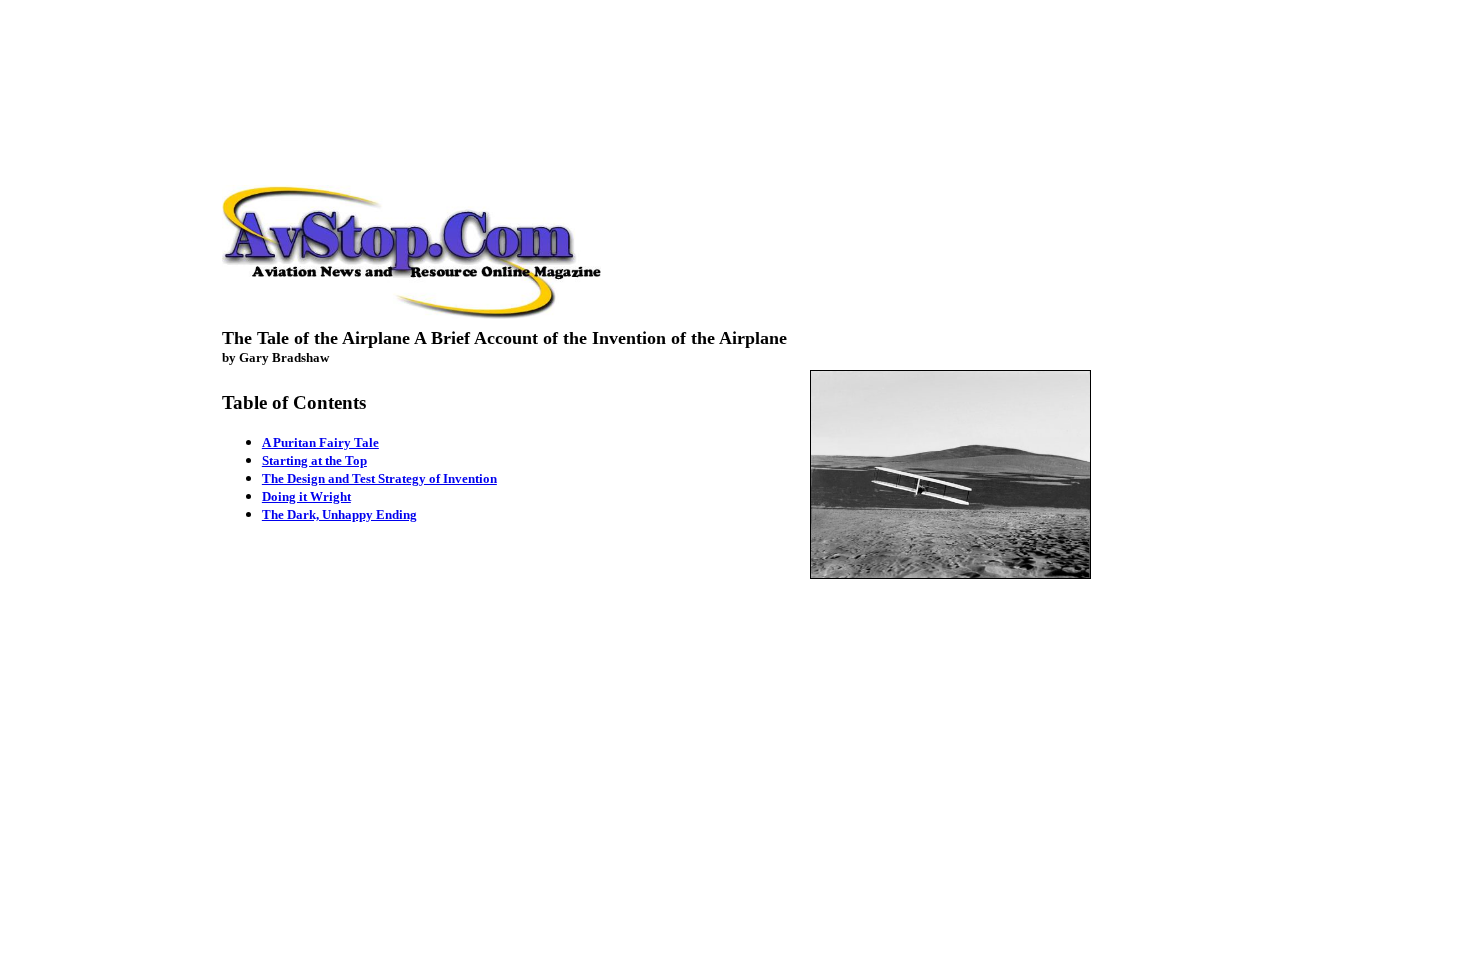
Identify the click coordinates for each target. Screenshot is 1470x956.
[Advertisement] (735, 53)
